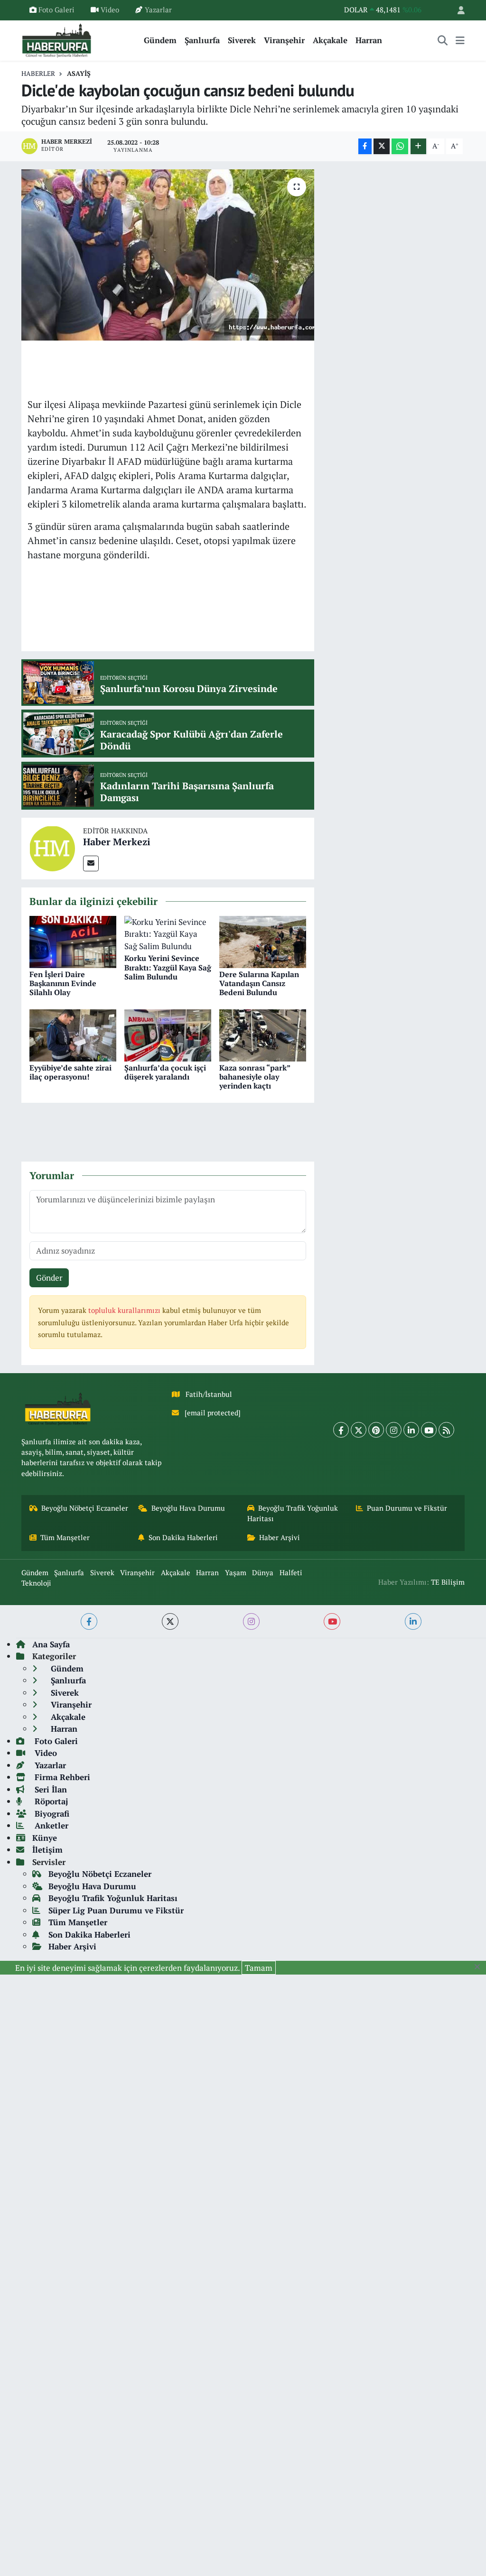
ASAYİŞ (79, 73)
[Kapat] (480, 1967)
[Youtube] (429, 1430)
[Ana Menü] (460, 40)
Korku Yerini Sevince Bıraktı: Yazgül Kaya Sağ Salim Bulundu (168, 967)
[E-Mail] (91, 863)
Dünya (263, 1573)
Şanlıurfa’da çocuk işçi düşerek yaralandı (165, 1072)
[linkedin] (413, 1621)
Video (110, 10)
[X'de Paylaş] (382, 146)
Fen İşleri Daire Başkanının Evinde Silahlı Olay (63, 983)
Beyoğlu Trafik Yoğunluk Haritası (293, 1513)
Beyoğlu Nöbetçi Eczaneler (85, 1508)
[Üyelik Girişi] (457, 10)
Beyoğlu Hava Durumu (188, 1508)
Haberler (38, 73)
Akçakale (330, 40)
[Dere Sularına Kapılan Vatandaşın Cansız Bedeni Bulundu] (263, 941)
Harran (369, 40)
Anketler (50, 1825)
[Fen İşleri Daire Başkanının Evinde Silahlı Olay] (73, 941)
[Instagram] (394, 1430)
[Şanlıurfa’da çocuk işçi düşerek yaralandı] (168, 1034)
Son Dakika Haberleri (183, 1537)
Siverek (242, 40)
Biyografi (51, 1814)
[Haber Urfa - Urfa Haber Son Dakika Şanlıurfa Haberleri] (57, 39)
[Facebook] (341, 1430)
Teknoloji (36, 1583)
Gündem (160, 40)
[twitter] (170, 1621)
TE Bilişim (448, 1582)
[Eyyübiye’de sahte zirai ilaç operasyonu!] (73, 1034)
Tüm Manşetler (65, 1537)
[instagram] (251, 1621)
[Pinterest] (376, 1430)
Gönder (49, 1278)
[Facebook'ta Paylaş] (365, 146)
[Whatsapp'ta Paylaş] (400, 146)
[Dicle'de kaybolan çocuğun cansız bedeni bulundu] (168, 255)
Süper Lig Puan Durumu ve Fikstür (116, 1910)
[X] (359, 1430)
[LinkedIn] (411, 1430)
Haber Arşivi (280, 1537)
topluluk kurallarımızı (125, 1310)
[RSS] (446, 1430)
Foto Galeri (56, 10)
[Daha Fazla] (418, 146)
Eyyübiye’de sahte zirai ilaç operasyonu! (70, 1072)
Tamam (259, 1968)
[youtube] (332, 1621)
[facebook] (89, 1621)
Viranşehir (284, 40)
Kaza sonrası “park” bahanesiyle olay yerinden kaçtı (255, 1077)
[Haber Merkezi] (52, 847)
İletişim (47, 1850)
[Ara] (443, 40)
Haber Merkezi (117, 842)
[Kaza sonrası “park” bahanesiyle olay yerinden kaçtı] (263, 1034)
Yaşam (236, 1573)
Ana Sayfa (51, 1644)
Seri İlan (50, 1789)
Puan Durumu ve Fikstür (407, 1508)
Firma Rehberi (61, 1777)
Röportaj (50, 1801)
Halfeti (291, 1573)
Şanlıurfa (202, 40)
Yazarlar (158, 10)
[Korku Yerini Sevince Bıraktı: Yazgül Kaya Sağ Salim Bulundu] (168, 933)
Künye (45, 1838)
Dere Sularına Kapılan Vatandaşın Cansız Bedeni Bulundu (259, 983)
